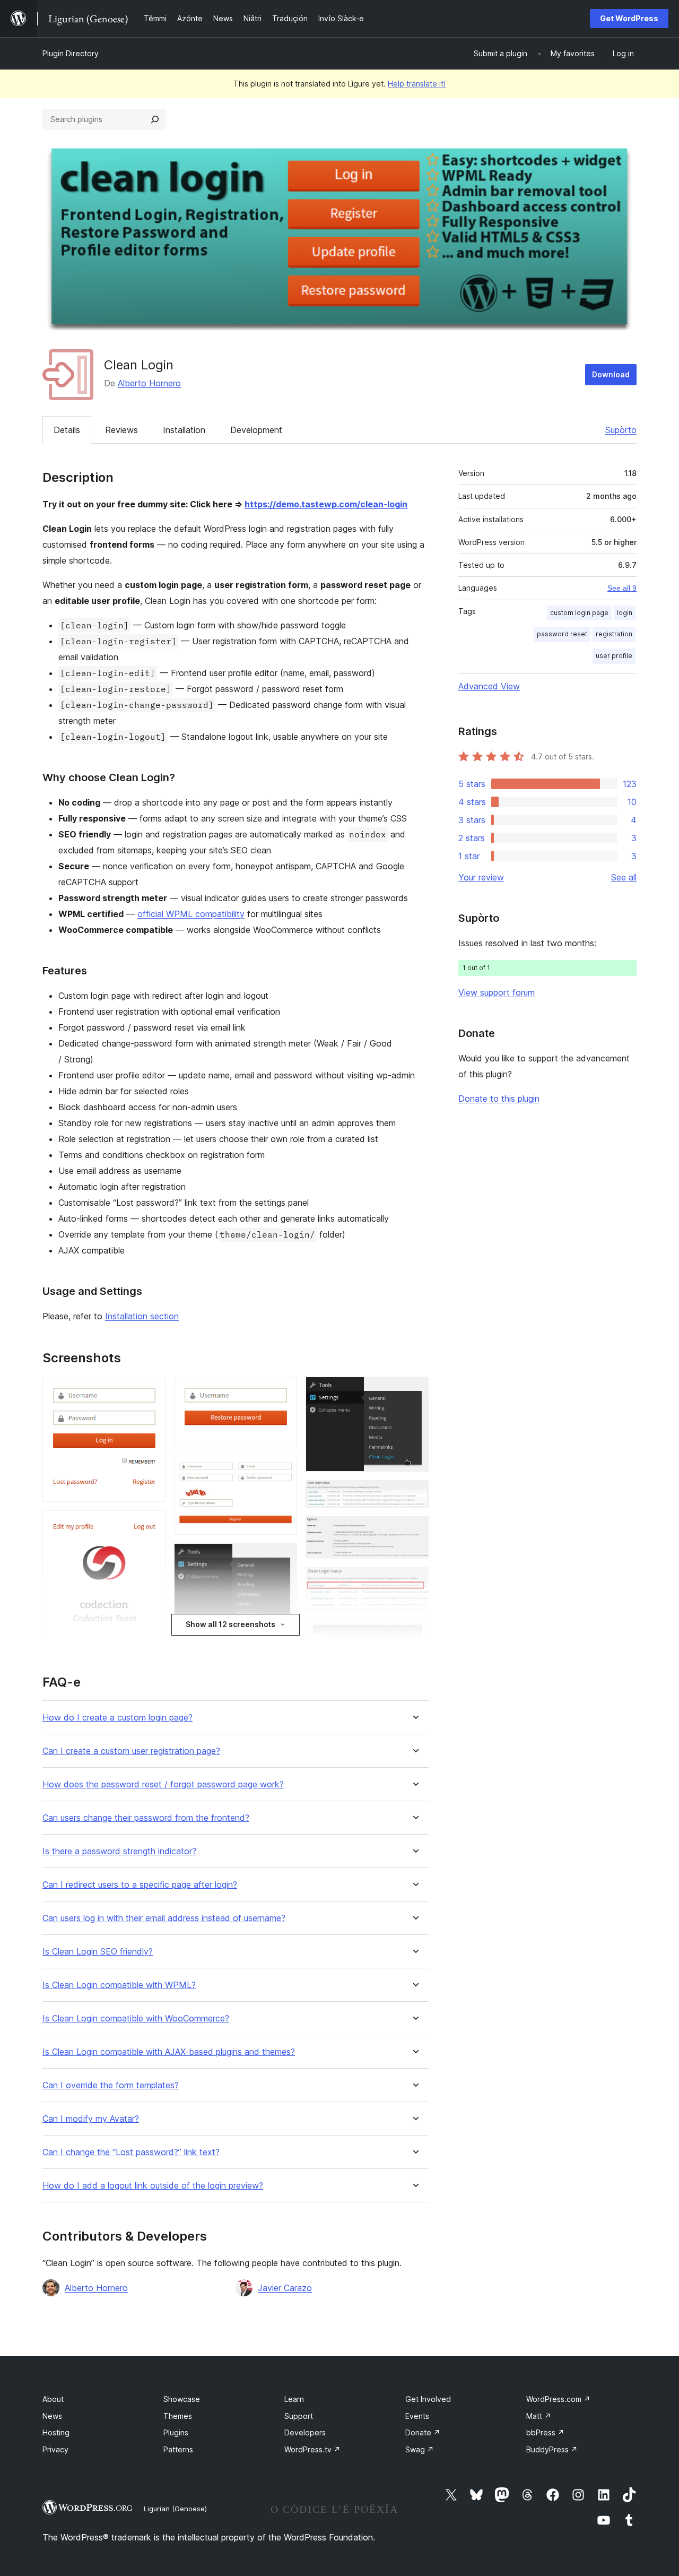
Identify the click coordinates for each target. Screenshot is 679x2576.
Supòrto (621, 430)
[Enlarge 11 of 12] (414, 1581)
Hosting (56, 2432)
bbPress (545, 2432)
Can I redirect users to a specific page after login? (140, 1885)
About (53, 2399)
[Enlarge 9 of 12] (414, 1494)
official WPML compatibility (191, 914)
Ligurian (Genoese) (175, 2509)
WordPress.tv (312, 2449)
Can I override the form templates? (111, 2085)
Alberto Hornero (149, 383)
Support (299, 2416)
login (625, 613)
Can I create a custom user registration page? (131, 1751)
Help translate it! (417, 84)
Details (67, 430)
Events (417, 2416)
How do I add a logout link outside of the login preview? (153, 2186)
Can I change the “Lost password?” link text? (131, 2152)
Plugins (176, 2432)
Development (256, 430)
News (52, 2416)
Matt (539, 2416)
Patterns (178, 2449)
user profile (614, 656)
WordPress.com (558, 2399)
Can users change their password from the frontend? (146, 1818)
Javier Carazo (285, 2288)
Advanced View (489, 686)
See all (624, 877)
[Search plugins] (155, 119)
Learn (294, 2399)
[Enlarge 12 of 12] (414, 1633)
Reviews (121, 430)
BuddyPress (552, 2449)
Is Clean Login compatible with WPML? (119, 1985)
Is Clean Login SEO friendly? (98, 1952)
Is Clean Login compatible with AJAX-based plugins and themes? (169, 2052)
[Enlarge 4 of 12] (283, 1391)
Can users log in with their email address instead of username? (164, 1918)
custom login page (579, 613)
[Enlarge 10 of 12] (414, 1531)
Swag (420, 2449)
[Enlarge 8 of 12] (414, 1391)
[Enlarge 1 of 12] (151, 1391)
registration (614, 634)
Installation (184, 430)
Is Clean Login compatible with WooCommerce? (136, 2019)
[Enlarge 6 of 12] (283, 1558)
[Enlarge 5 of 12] (283, 1471)
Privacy (55, 2449)
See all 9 (622, 588)
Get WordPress (629, 18)
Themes (178, 2416)
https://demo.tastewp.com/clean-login (326, 504)
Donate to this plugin (499, 1099)
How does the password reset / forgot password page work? (163, 1784)
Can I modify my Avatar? (91, 2119)
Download (611, 374)
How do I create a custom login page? (117, 1718)
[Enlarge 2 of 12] (151, 1525)
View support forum (497, 992)
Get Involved (428, 2399)
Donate (423, 2432)
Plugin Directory (71, 53)
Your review (481, 877)
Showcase (182, 2399)
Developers (305, 2432)
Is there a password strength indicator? (119, 1851)
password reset (562, 634)
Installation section (142, 1316)
